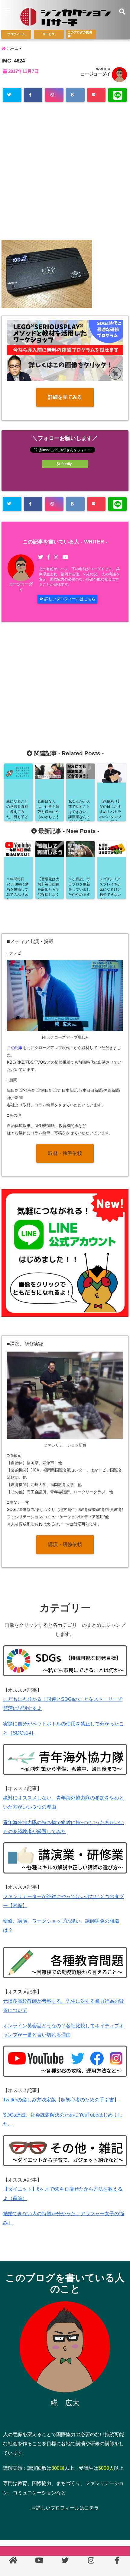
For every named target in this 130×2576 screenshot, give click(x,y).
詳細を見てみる (65, 397)
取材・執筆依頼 (65, 1153)
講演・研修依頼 (65, 1544)
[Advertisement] (65, 173)
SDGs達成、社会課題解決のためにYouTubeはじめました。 (63, 2119)
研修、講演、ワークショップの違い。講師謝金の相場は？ (61, 1926)
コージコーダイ (96, 74)
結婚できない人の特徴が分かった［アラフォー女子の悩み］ (63, 2218)
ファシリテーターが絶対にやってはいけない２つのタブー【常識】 (63, 1901)
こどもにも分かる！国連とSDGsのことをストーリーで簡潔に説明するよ (63, 1704)
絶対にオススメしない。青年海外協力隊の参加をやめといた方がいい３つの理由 (63, 1802)
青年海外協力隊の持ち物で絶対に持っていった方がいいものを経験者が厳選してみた (63, 1827)
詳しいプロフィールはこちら (69, 599)
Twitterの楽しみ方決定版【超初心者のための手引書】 (61, 2100)
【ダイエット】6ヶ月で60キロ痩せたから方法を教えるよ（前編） (63, 2193)
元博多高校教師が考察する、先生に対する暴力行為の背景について (63, 2006)
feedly (67, 464)
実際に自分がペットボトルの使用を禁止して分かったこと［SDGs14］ (63, 1728)
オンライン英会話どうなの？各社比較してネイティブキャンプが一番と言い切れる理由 (63, 2030)
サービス (49, 34)
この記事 (15, 1048)
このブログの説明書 (80, 34)
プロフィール (16, 34)
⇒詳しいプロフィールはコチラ (65, 2508)
